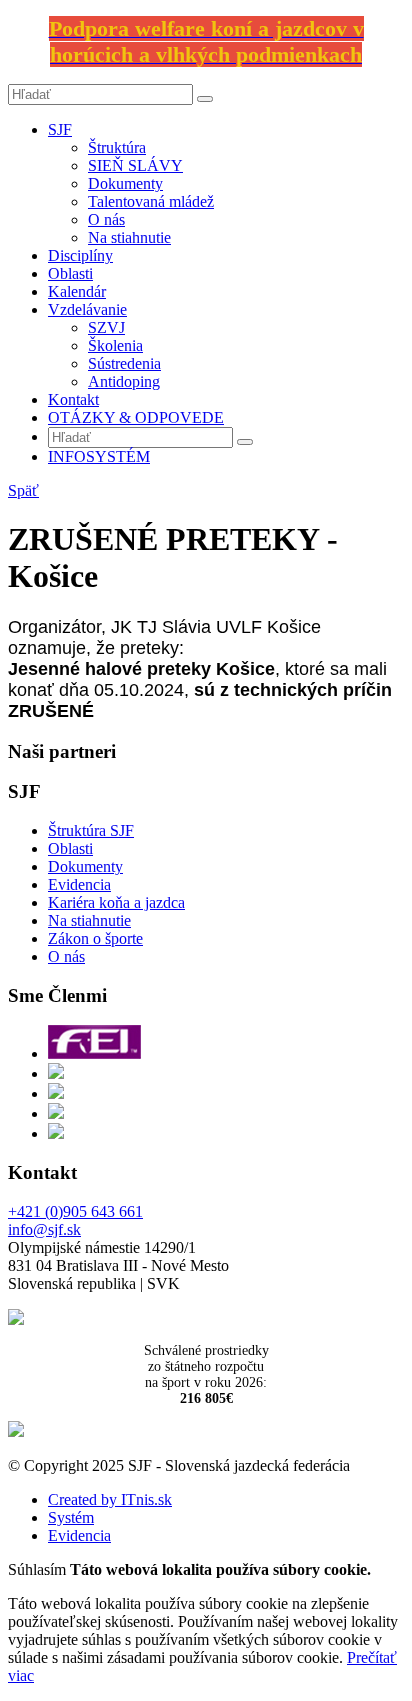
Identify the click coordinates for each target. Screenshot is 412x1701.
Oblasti (70, 273)
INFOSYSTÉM (99, 456)
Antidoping (124, 381)
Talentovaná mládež (151, 201)
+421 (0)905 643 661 (75, 1211)
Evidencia (79, 884)
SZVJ (106, 327)
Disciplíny (80, 255)
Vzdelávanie (87, 309)
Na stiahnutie (129, 237)
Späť (23, 490)
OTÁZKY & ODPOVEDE (136, 417)
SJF (60, 129)
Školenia (115, 345)
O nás (106, 219)
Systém (71, 1517)
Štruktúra (117, 147)
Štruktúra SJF (91, 830)
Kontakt (73, 399)
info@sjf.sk (44, 1229)
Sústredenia (124, 363)
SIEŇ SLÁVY (135, 165)
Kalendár (77, 291)
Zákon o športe (95, 938)
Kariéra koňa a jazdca (116, 902)
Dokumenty (125, 183)
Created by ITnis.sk (110, 1499)
